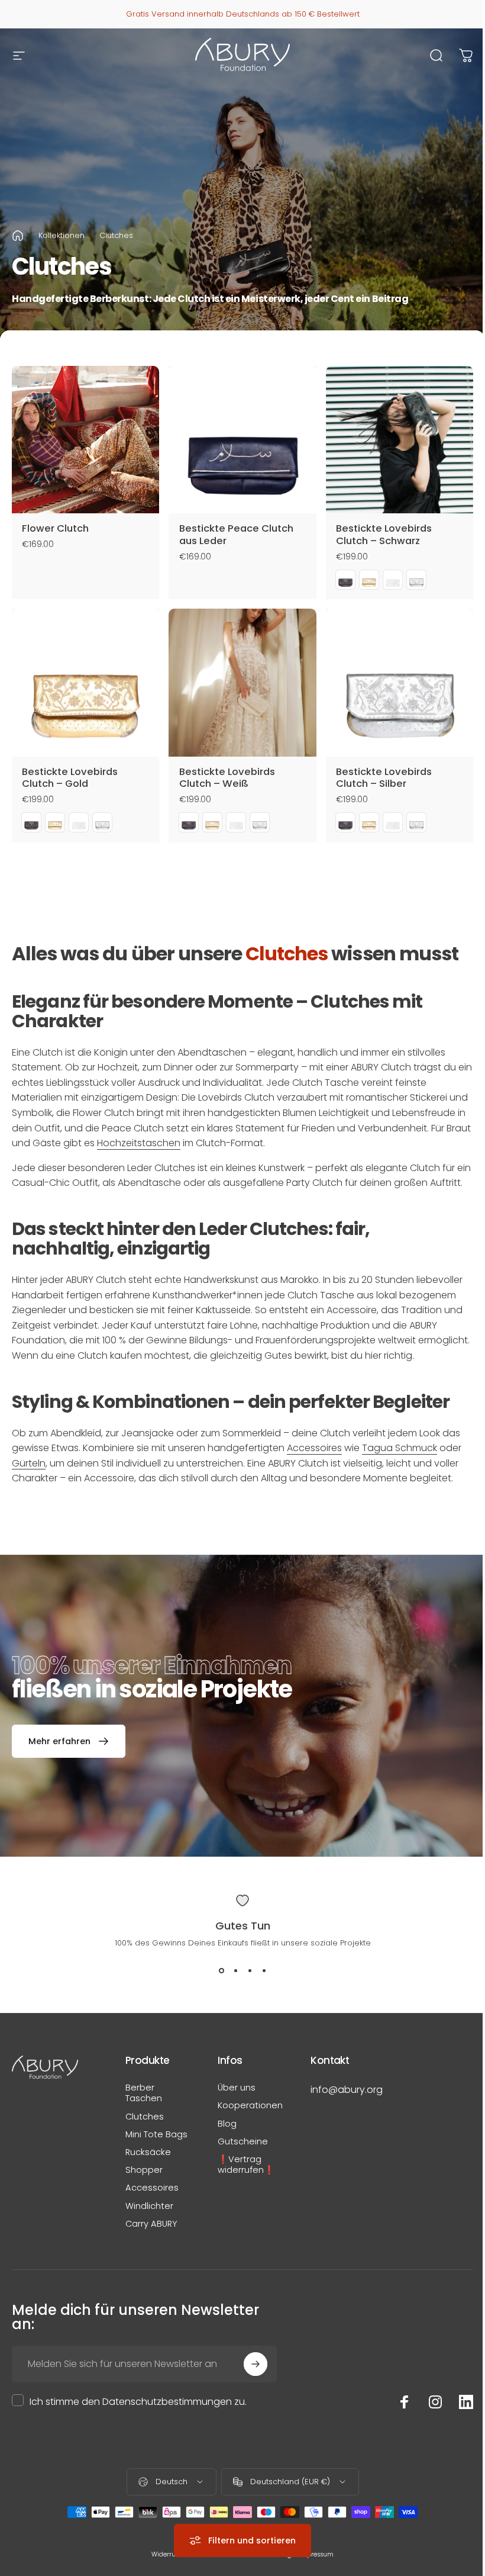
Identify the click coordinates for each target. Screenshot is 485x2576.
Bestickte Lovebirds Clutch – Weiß (227, 778)
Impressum (316, 2554)
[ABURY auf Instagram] (435, 2402)
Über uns (237, 2088)
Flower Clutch (55, 528)
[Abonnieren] (256, 2364)
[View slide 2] (235, 1970)
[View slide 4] (264, 1970)
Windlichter (149, 2206)
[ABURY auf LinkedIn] (466, 2402)
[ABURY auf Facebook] (405, 2402)
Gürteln (29, 1463)
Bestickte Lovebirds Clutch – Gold (70, 778)
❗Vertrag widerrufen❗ (246, 2165)
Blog (227, 2124)
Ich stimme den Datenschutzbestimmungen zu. (138, 2402)
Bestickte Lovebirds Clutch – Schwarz (384, 535)
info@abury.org (347, 2090)
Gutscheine (243, 2141)
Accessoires (314, 1448)
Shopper (144, 2170)
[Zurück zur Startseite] (18, 236)
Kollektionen (62, 235)
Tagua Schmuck (400, 1448)
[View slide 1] (221, 1970)
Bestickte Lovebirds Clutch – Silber (384, 778)
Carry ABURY (151, 2224)
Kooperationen (250, 2105)
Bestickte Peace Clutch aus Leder (236, 535)
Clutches (145, 2117)
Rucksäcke (148, 2152)
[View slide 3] (250, 1970)
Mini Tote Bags (156, 2134)
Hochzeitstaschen (139, 1143)
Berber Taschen (144, 2093)
